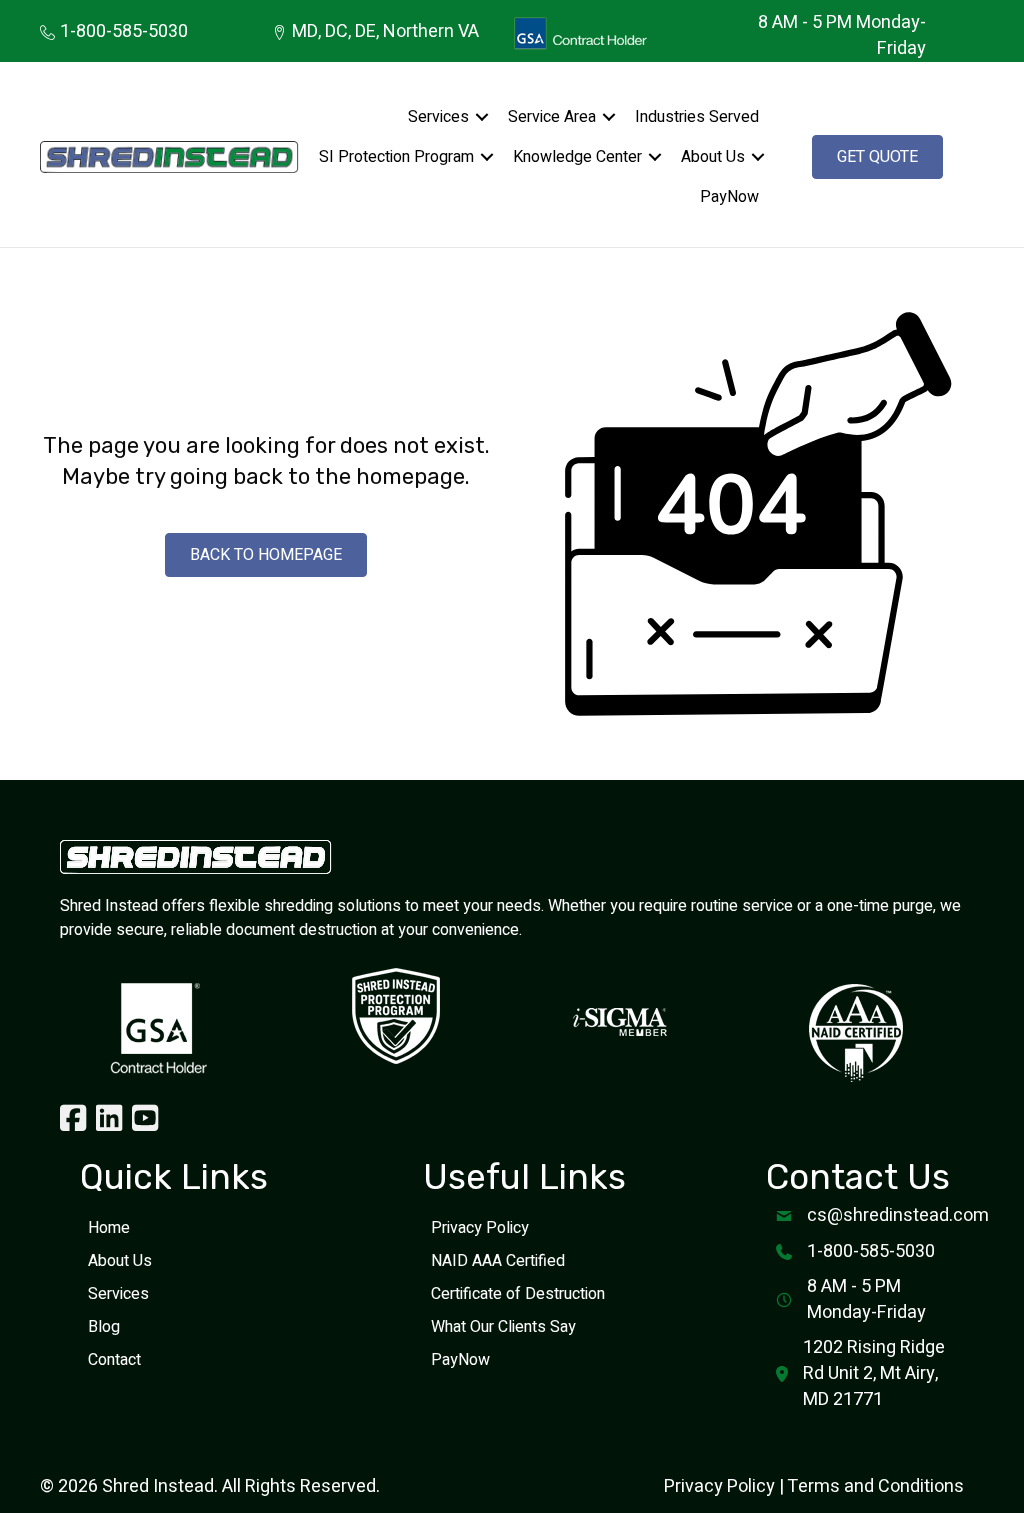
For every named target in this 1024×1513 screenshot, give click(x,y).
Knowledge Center (577, 157)
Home (109, 1228)
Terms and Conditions (875, 1486)
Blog (104, 1327)
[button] (482, 117)
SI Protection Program (396, 157)
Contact (114, 1360)
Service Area (552, 117)
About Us (713, 157)
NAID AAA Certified (498, 1261)
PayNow (729, 197)
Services (438, 117)
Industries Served (697, 117)
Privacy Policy (480, 1228)
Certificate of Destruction (518, 1294)
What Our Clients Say (503, 1327)
